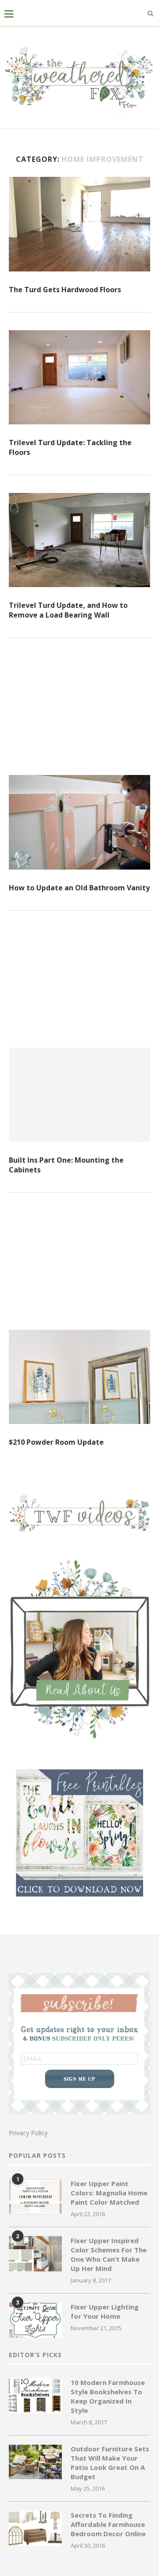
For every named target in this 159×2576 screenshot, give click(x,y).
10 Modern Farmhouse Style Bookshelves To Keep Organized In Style (108, 2396)
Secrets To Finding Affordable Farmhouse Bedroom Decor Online (108, 2524)
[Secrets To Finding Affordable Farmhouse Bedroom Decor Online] (35, 2528)
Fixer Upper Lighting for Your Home (105, 2311)
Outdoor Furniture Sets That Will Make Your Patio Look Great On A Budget (110, 2463)
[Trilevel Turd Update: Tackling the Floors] (79, 377)
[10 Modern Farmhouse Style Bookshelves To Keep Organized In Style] (35, 2396)
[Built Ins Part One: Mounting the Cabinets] (79, 1095)
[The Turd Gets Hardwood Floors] (79, 224)
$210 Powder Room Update (56, 1442)
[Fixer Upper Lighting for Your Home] (35, 2320)
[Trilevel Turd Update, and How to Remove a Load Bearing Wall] (79, 540)
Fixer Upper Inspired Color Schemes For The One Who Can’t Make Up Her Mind (109, 2254)
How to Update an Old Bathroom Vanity (79, 888)
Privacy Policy (28, 2133)
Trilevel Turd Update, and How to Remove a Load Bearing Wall (68, 610)
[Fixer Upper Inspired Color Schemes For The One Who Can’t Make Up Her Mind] (35, 2254)
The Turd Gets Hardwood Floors (65, 290)
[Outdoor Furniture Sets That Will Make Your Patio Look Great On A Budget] (35, 2462)
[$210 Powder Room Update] (79, 1377)
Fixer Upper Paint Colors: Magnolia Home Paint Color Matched (109, 2193)
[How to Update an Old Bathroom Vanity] (79, 822)
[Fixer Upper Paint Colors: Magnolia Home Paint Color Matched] (35, 2197)
